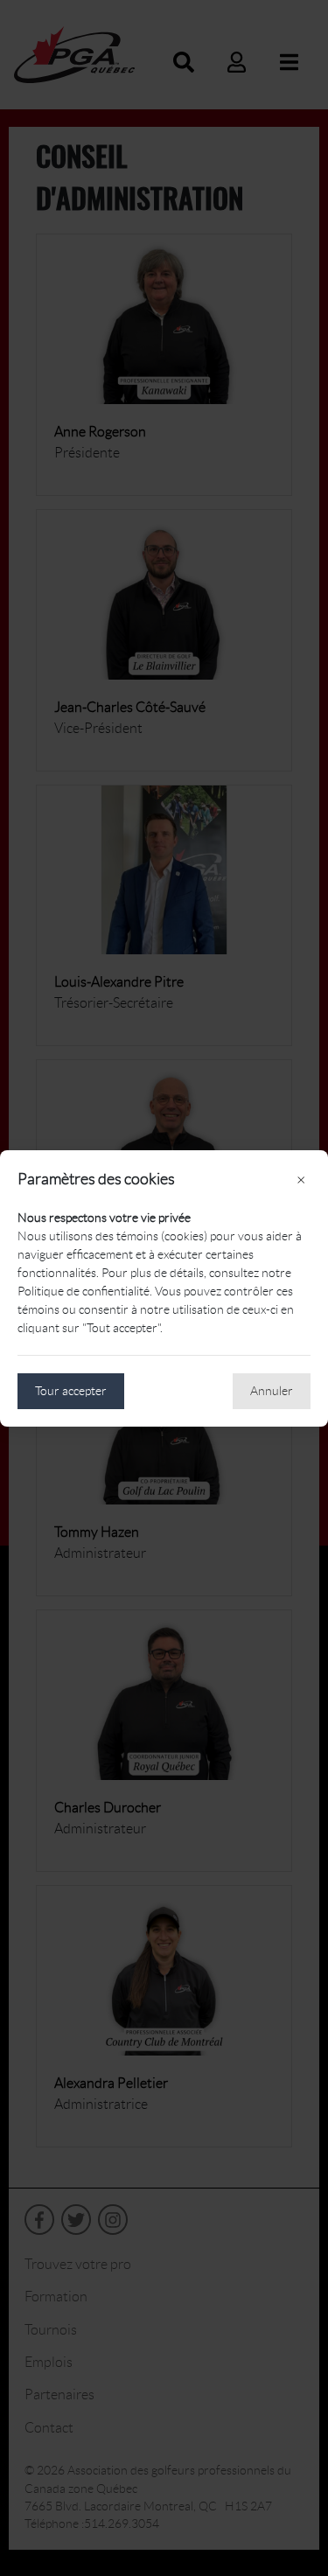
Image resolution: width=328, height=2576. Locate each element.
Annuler (272, 1391)
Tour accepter (71, 1391)
